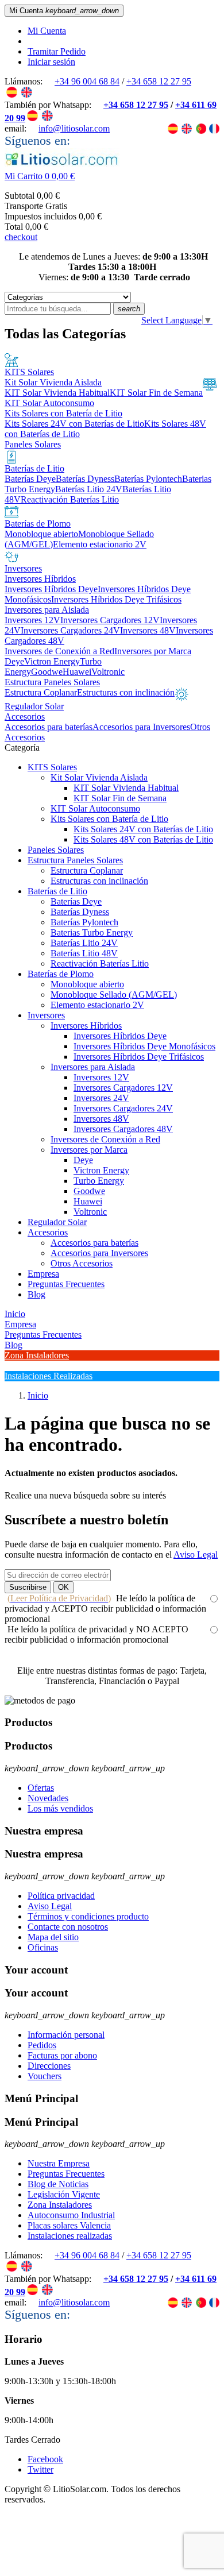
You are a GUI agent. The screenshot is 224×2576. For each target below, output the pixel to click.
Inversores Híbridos (86, 1026)
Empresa (43, 1274)
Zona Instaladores (60, 2205)
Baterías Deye (76, 901)
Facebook (45, 2459)
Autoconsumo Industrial (71, 2215)
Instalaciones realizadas (70, 2236)
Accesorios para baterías (94, 1243)
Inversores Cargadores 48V (123, 1129)
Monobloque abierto (87, 984)
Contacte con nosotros (68, 1927)
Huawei (88, 1201)
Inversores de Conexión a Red (105, 1139)
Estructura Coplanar (87, 870)
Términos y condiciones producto (88, 1916)
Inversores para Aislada (93, 1067)
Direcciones (49, 2066)
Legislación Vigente (64, 2194)
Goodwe (89, 1191)
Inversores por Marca (89, 1150)
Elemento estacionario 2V (97, 1005)
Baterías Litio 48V (84, 953)
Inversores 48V (101, 1119)
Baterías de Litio (57, 891)
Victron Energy (101, 1170)
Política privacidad (61, 1896)
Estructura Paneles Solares (75, 860)
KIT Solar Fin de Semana (120, 798)
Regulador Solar (57, 1222)
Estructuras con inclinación (99, 881)
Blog (36, 1294)
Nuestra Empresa (59, 2163)
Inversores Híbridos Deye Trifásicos (139, 1057)
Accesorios (48, 1232)
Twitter (40, 2469)
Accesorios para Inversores (99, 1253)
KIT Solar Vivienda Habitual (126, 788)
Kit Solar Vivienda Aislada (99, 777)
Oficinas (43, 1947)
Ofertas (41, 1788)
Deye (83, 1160)
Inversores (46, 1015)
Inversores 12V (101, 1077)
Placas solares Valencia (69, 2225)
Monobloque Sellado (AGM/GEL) (114, 995)
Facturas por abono (62, 2055)
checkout (21, 237)
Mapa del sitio (53, 1937)
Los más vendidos (60, 1808)
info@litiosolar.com (74, 128)
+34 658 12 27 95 (159, 81)
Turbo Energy (99, 1181)
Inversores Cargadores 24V (123, 1108)
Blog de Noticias (58, 2184)
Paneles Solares (56, 850)
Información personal (66, 2035)
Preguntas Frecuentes (66, 1284)
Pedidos (42, 2045)
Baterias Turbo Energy (92, 932)
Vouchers (45, 2076)
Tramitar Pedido (57, 51)
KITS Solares (52, 767)
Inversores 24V (101, 1098)
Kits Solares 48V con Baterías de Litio (143, 839)
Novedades (48, 1798)
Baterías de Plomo (61, 974)
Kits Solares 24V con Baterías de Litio (143, 829)
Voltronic (90, 1212)
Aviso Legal (196, 1555)
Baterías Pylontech (84, 922)
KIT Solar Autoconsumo (95, 808)
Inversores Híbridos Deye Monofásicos (144, 1046)
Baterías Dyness (80, 912)
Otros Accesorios (82, 1263)
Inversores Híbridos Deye (120, 1036)
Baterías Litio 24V (84, 943)
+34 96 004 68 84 (87, 81)
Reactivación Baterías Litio (100, 963)
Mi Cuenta (47, 31)
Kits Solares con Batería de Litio (109, 819)
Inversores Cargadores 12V (123, 1088)
